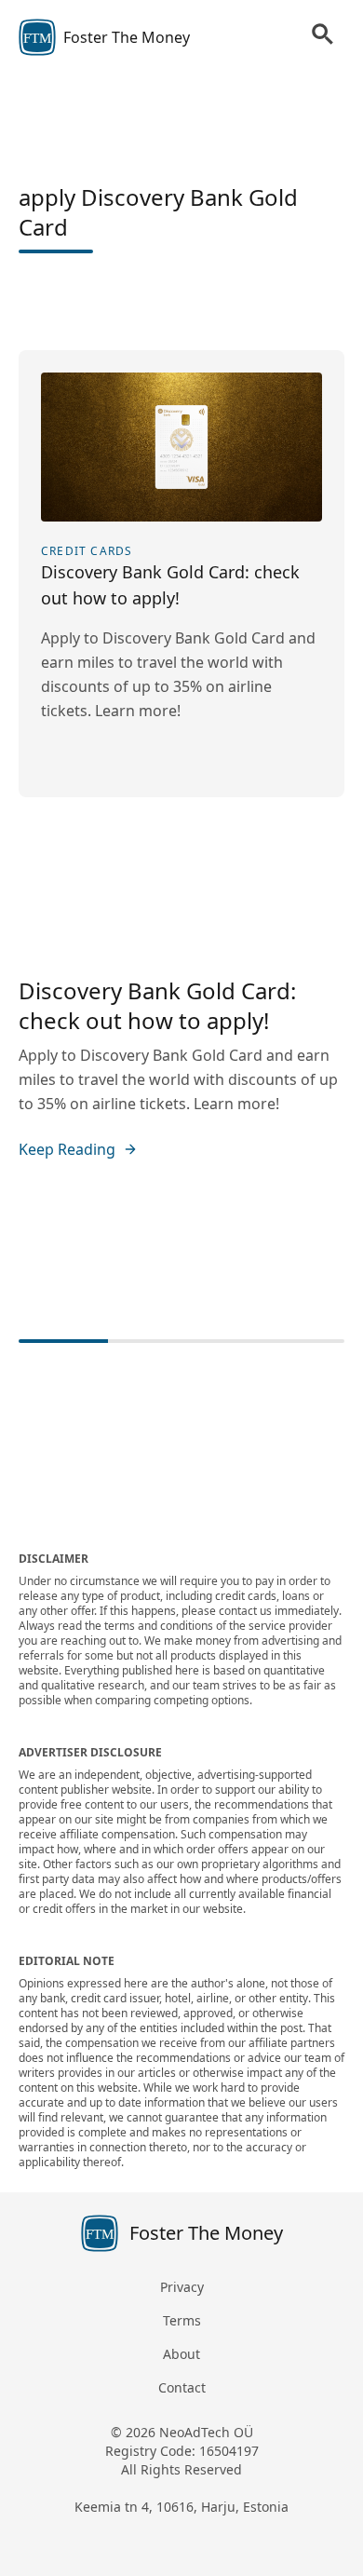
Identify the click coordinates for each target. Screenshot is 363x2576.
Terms (182, 2320)
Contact (182, 2387)
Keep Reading (67, 1149)
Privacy (182, 2287)
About (181, 2354)
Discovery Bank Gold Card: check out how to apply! (157, 1005)
